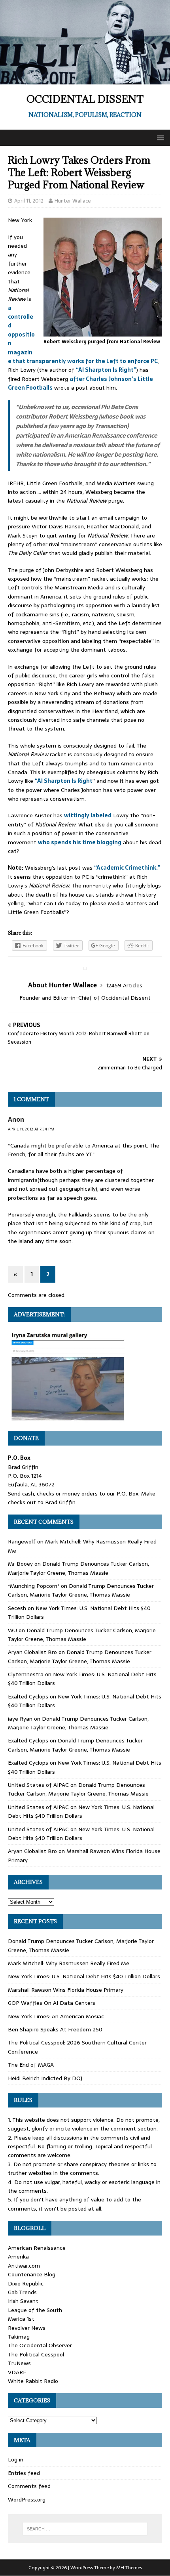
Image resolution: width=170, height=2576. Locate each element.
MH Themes (129, 2568)
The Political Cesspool (36, 2354)
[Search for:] (85, 2529)
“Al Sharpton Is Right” (106, 370)
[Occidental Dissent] (85, 80)
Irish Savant (23, 2301)
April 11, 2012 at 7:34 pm (31, 1129)
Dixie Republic (26, 2283)
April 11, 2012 (29, 201)
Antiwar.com (24, 2266)
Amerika (18, 2257)
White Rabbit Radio (33, 2381)
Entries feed (24, 2473)
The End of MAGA (31, 2065)
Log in (16, 2459)
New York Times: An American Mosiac (56, 2016)
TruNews (19, 2363)
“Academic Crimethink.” (127, 868)
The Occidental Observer (40, 2345)
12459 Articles (124, 985)
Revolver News (27, 2328)
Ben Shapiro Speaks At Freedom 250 (55, 2029)
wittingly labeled (88, 815)
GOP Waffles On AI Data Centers (52, 2003)
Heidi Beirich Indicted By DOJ (45, 2078)
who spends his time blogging (80, 842)
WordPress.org (27, 2500)
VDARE (17, 2372)
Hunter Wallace (73, 201)
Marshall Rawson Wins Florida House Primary (66, 1990)
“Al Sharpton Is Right (64, 781)
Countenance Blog (32, 2274)
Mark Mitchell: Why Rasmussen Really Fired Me (69, 1963)
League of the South (35, 2310)
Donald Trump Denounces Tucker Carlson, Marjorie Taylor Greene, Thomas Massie (78, 1568)
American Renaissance (37, 2248)
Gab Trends (22, 2292)
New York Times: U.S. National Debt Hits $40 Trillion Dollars (81, 1811)
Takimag (19, 2337)
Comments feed (29, 2486)
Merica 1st (21, 2319)
